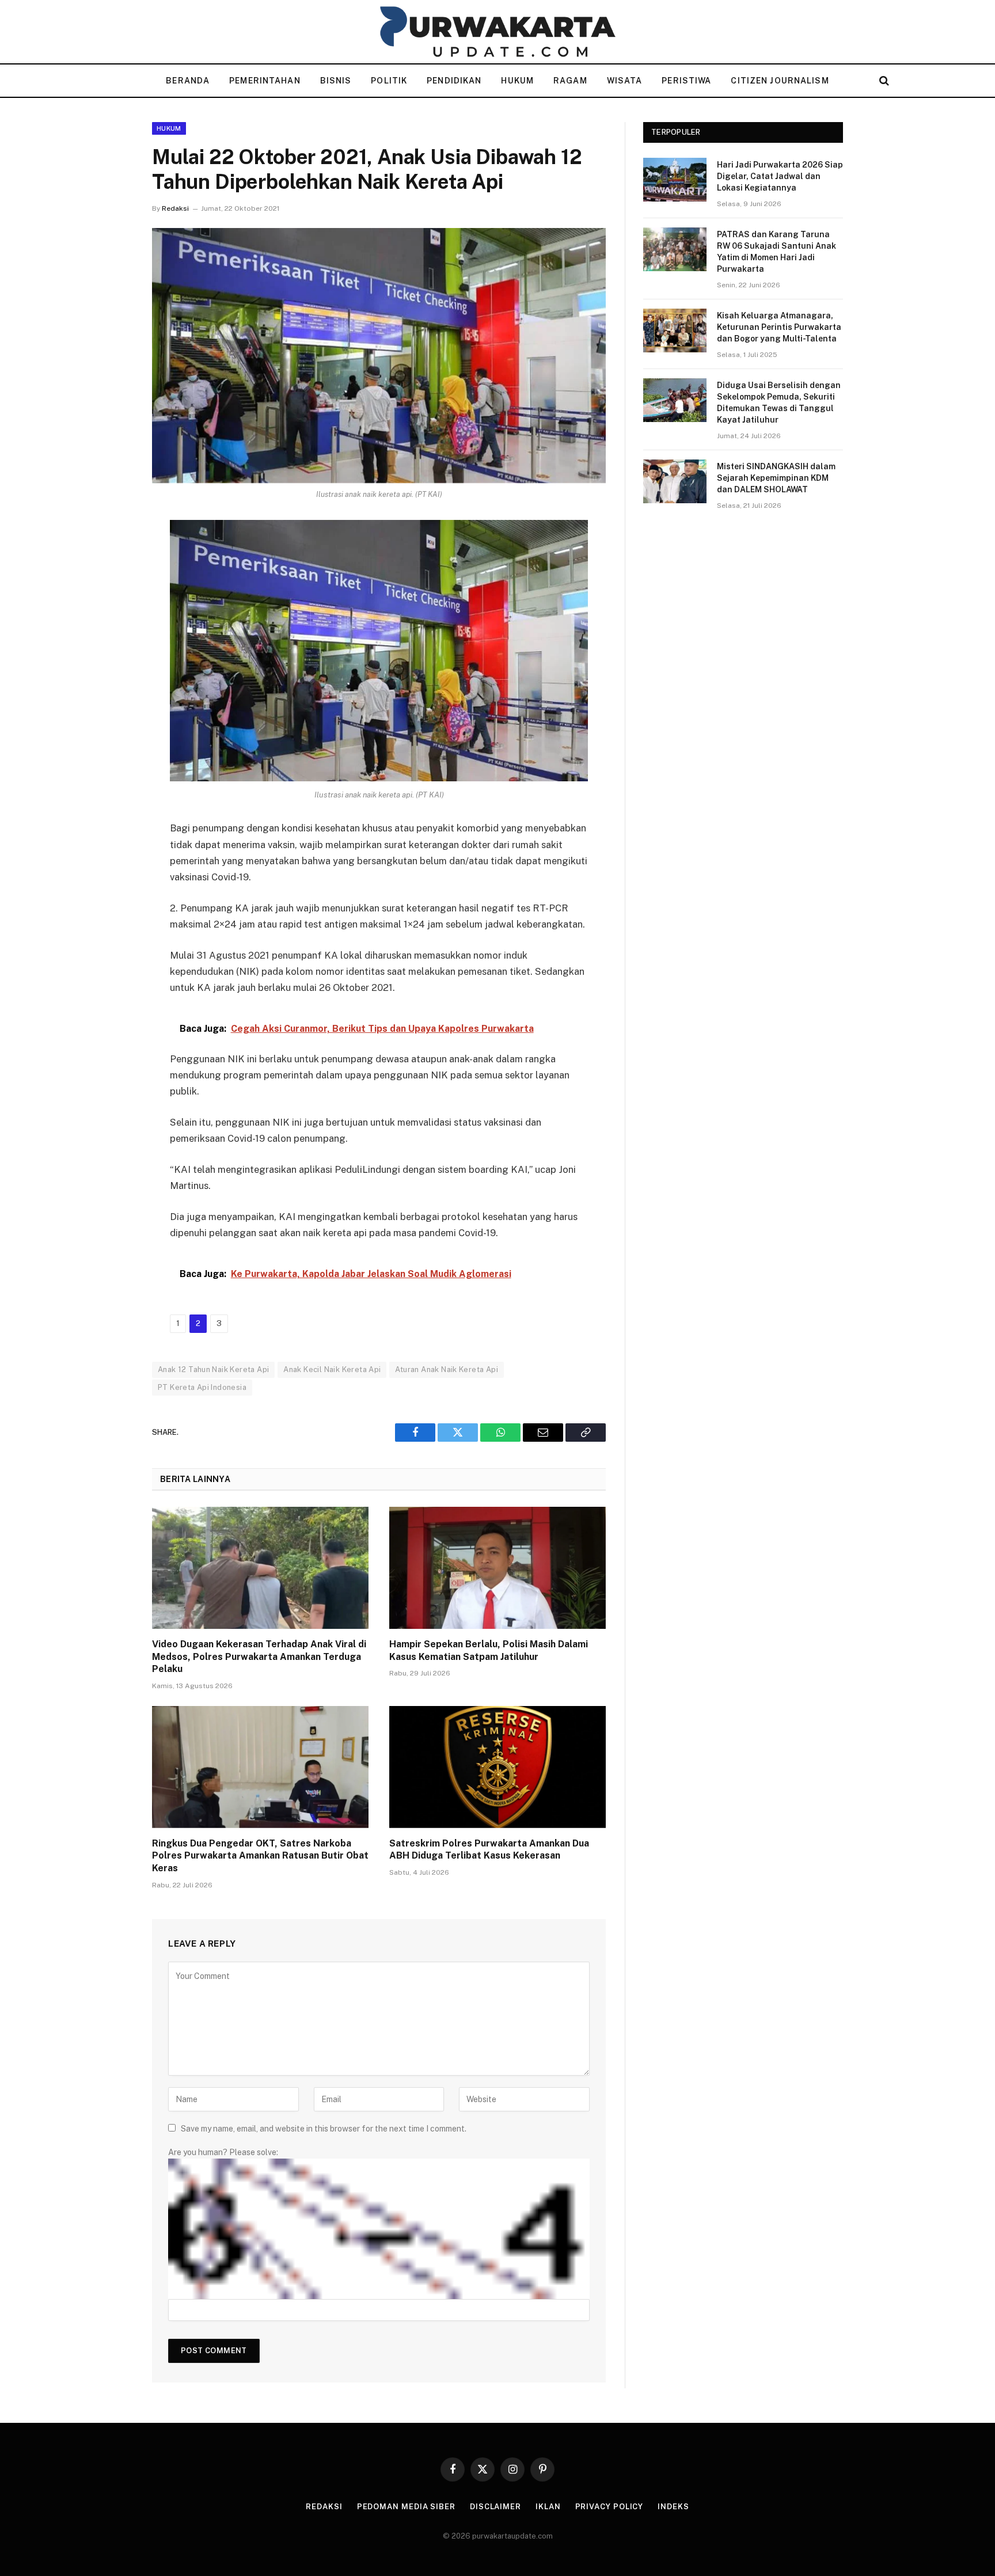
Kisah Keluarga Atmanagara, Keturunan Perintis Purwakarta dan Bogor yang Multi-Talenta (779, 327)
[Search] (883, 81)
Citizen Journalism (780, 81)
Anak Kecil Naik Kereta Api (332, 1369)
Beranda (188, 81)
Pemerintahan (265, 81)
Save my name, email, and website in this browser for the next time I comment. (324, 2129)
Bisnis (336, 81)
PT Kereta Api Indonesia (202, 1387)
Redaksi (175, 208)
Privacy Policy (609, 2507)
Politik (389, 81)
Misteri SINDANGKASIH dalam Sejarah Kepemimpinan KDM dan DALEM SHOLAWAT (776, 478)
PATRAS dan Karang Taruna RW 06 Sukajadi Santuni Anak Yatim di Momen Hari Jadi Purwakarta (776, 252)
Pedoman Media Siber (406, 2507)
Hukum (517, 81)
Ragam (570, 81)
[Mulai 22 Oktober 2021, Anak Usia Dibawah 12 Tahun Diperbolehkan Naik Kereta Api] (379, 356)
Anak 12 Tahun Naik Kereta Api (213, 1369)
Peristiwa (686, 81)
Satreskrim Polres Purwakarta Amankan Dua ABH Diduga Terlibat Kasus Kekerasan (489, 1850)
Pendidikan (454, 81)
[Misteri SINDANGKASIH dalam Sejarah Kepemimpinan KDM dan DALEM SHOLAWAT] (675, 481)
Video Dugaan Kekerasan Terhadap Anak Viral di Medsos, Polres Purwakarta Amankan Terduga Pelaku (259, 1657)
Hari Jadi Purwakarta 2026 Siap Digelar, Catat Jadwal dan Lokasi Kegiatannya (780, 176)
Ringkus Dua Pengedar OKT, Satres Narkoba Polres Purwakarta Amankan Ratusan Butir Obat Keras (260, 1856)
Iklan (548, 2507)
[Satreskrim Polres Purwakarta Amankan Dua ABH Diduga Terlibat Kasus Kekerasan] (498, 1767)
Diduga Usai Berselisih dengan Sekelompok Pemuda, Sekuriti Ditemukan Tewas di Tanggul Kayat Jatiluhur (779, 402)
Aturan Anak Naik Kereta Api (447, 1369)
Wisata (625, 81)
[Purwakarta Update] (498, 32)
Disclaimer (495, 2507)
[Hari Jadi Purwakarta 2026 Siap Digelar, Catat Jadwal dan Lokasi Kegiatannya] (675, 180)
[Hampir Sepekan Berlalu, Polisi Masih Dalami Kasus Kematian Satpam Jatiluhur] (498, 1568)
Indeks (673, 2507)
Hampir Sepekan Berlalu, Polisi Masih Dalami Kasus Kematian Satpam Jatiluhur (489, 1650)
